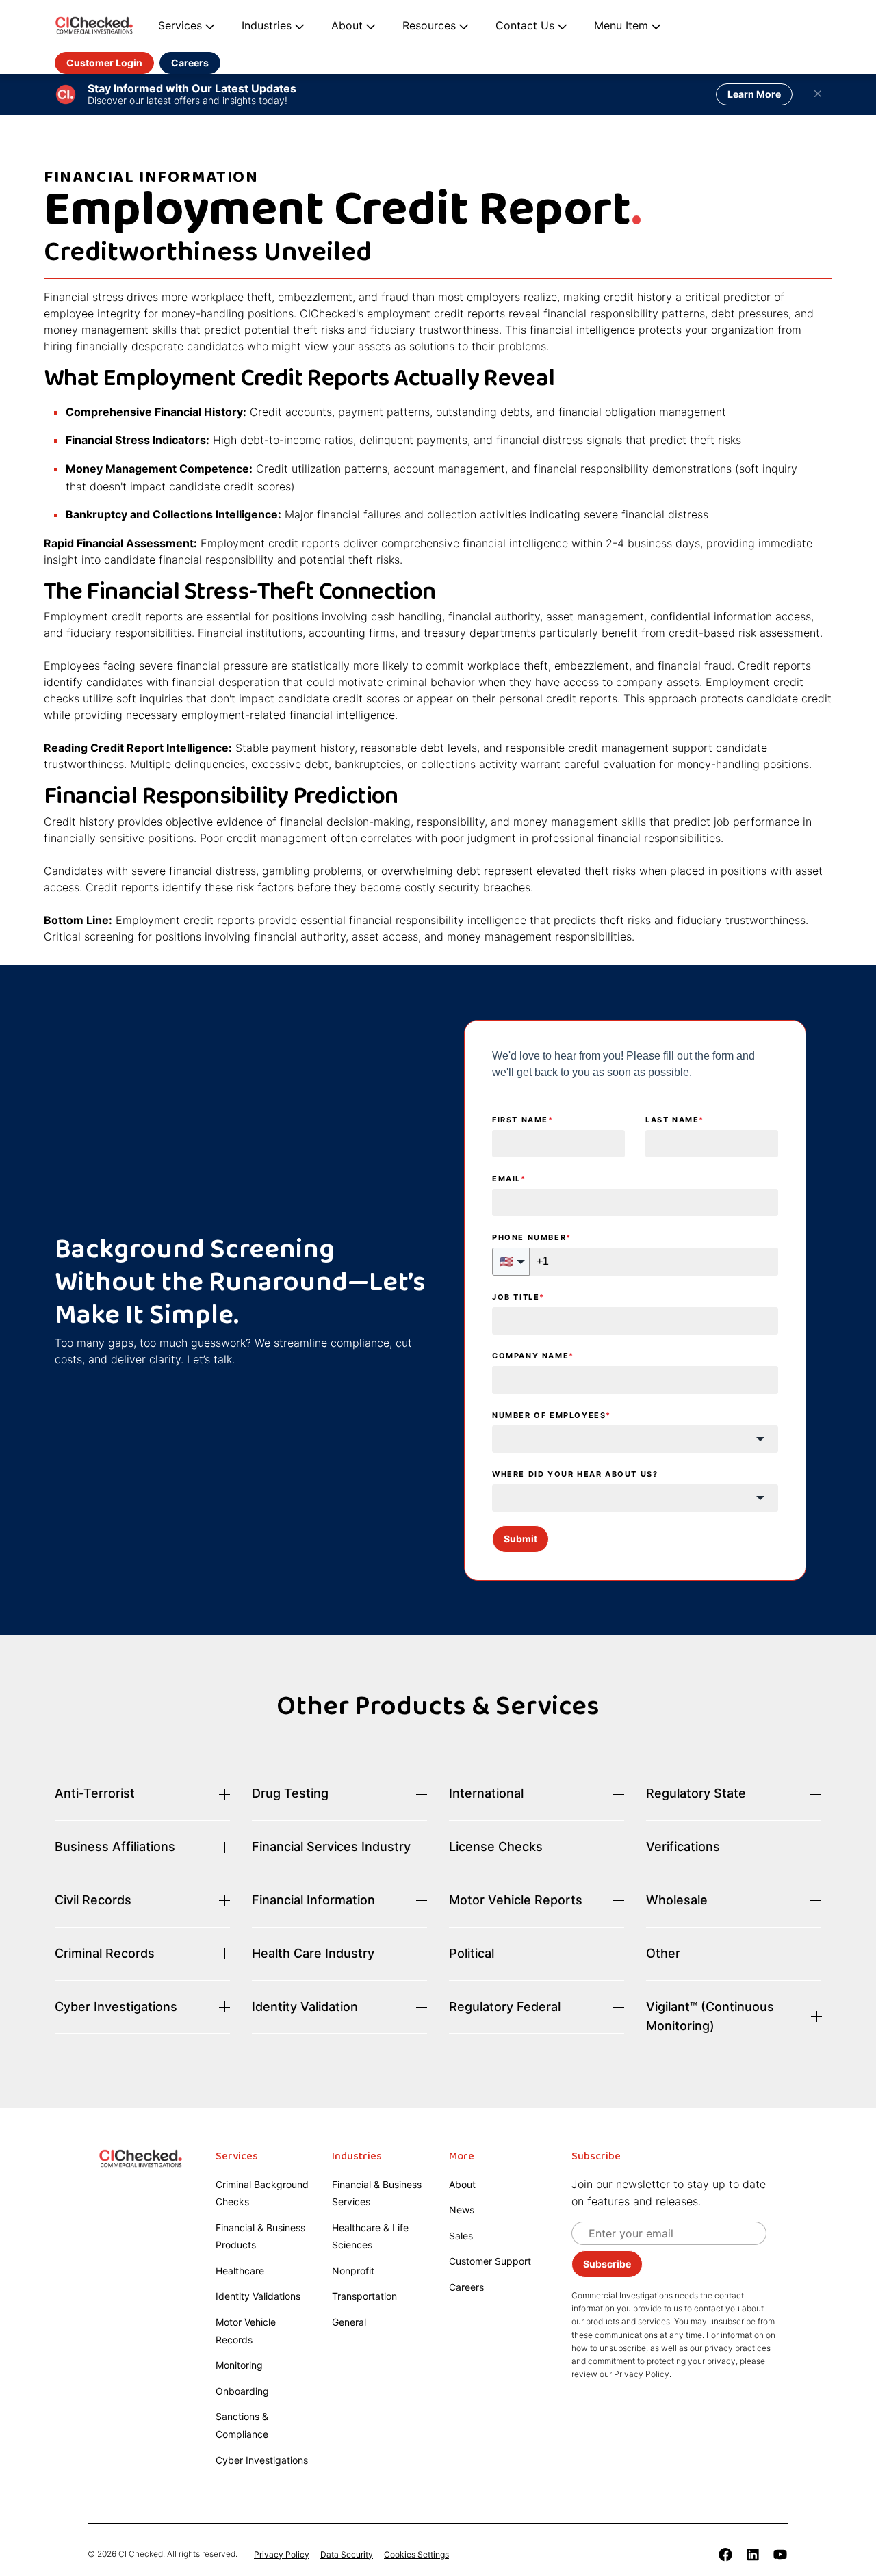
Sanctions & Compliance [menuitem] (242, 2425)
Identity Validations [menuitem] (258, 2296)
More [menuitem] (462, 2157)
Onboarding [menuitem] (242, 2391)
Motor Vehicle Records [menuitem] (246, 2331)
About (347, 25)
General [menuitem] (349, 2322)
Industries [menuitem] (357, 2157)
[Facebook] (725, 2554)
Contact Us (525, 25)
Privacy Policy (282, 2554)
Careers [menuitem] (466, 2287)
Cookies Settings (416, 2554)
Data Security (347, 2554)
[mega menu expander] (208, 26)
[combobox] (635, 1439)
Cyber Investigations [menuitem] (262, 2460)
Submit (520, 1539)
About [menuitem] (462, 2184)
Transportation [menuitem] (364, 2296)
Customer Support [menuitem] (490, 2261)
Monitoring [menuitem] (239, 2365)
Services (180, 25)
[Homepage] (94, 26)
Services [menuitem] (237, 2157)
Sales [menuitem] (461, 2236)
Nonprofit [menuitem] (353, 2271)
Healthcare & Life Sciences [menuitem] (370, 2236)
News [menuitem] (462, 2210)
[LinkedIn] (753, 2554)
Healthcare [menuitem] (240, 2271)
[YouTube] (780, 2554)
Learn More (754, 94)
